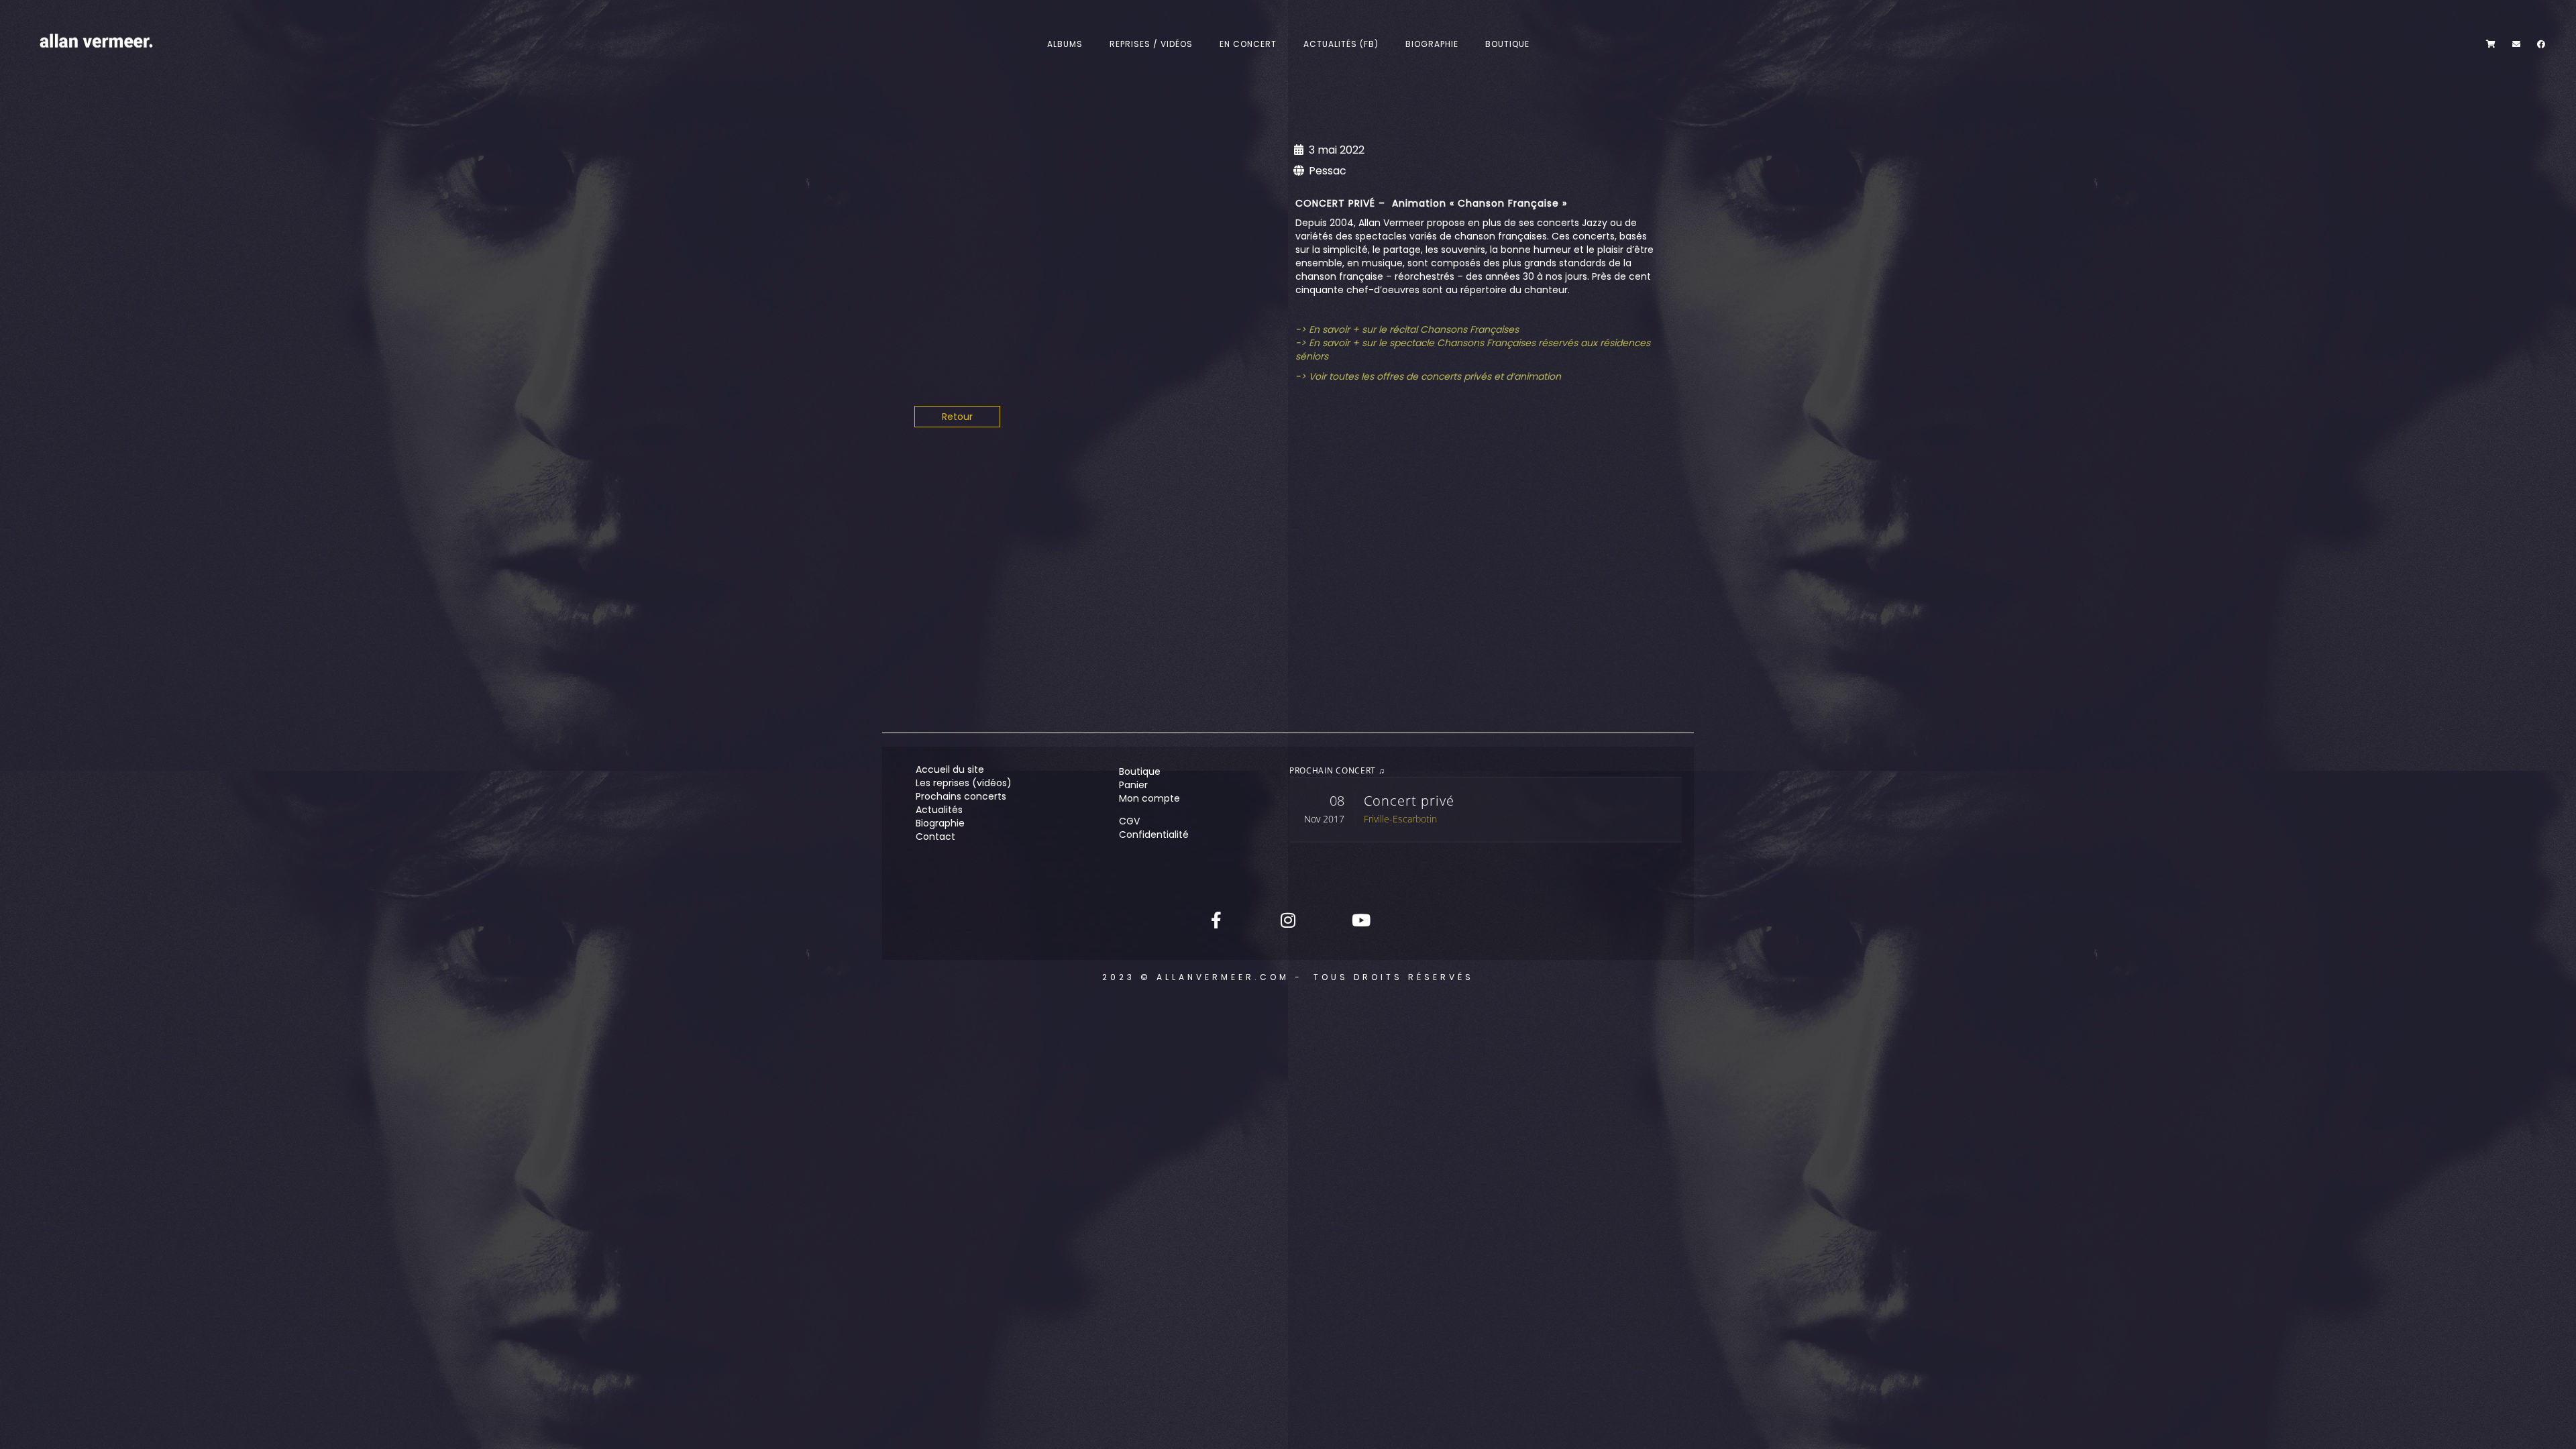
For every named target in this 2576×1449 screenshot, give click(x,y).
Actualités (939, 810)
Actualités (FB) (1341, 44)
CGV (1129, 821)
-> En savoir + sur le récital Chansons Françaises (1407, 329)
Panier (1133, 785)
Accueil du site (950, 769)
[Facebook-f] (1216, 920)
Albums (1065, 44)
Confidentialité (1154, 835)
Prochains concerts (961, 796)
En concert (1248, 44)
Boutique (1507, 44)
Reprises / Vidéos (1151, 44)
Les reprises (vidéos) (964, 783)
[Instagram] (1288, 920)
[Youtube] (1360, 920)
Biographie (1432, 44)
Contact (935, 837)
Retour (957, 417)
